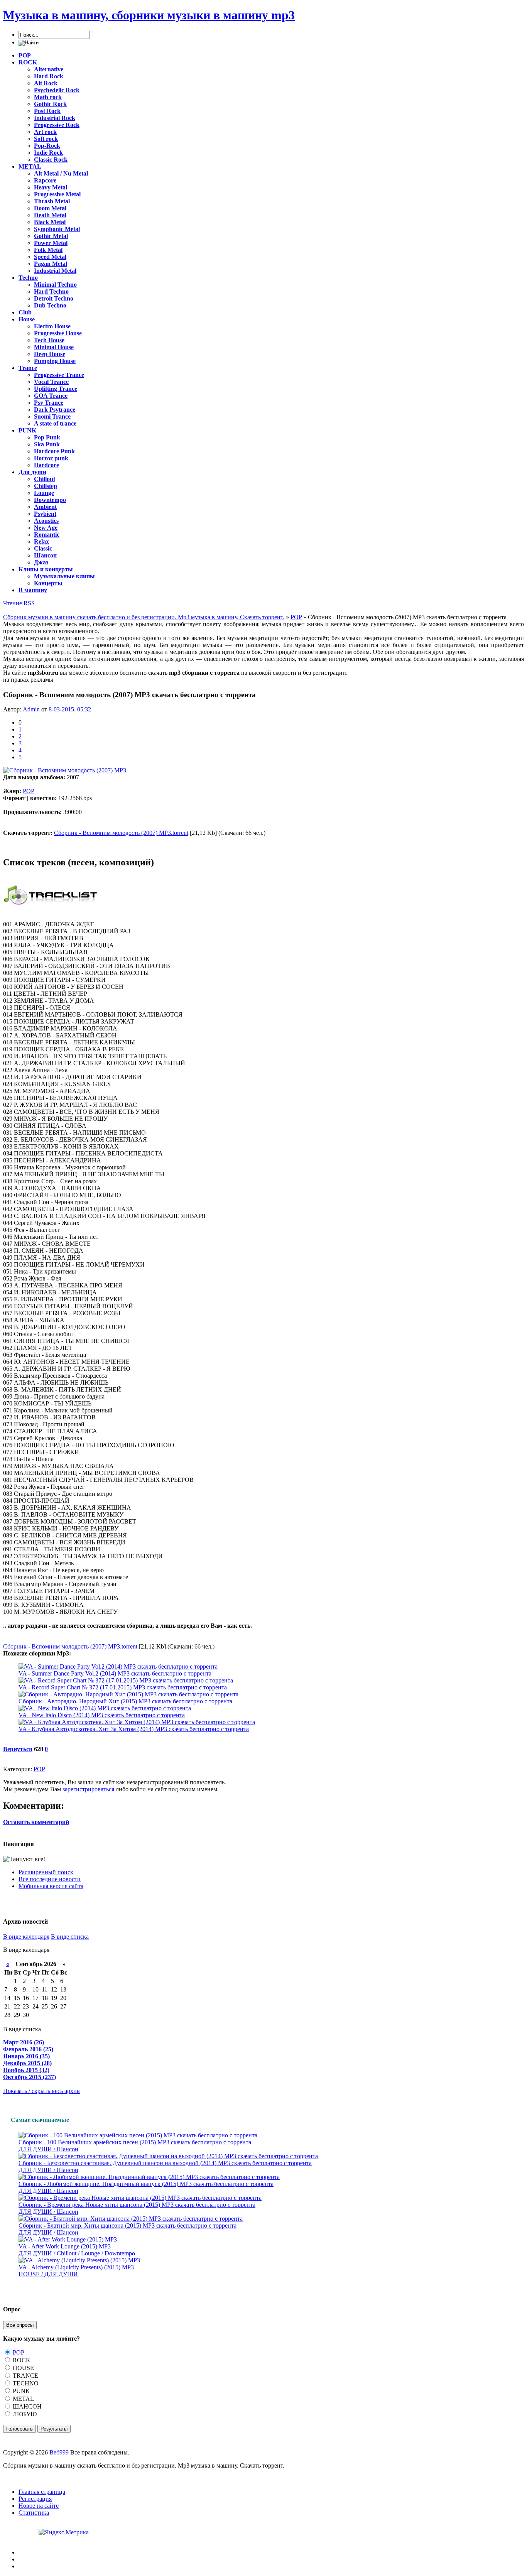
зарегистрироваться (88, 1789)
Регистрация (35, 2499)
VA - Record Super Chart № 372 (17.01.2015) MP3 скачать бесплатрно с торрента (123, 1687)
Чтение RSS (19, 603)
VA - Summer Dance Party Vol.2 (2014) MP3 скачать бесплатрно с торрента (115, 1673)
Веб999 (59, 2452)
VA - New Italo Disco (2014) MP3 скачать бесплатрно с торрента (102, 1715)
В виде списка (70, 1937)
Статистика (34, 2513)
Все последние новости (50, 1879)
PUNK (21, 2391)
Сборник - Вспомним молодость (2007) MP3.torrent (121, 833)
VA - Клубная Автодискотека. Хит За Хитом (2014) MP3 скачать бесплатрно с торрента (134, 1729)
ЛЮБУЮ (24, 2414)
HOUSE (23, 2368)
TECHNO (25, 2383)
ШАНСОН (26, 2406)
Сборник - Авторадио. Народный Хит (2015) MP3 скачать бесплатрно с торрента (125, 1701)
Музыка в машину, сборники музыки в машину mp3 (149, 15)
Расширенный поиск (46, 1872)
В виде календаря (26, 1937)
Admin (31, 709)
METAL (23, 2399)
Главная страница (42, 2492)
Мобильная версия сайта (51, 1886)
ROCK (21, 2360)
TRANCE (25, 2376)
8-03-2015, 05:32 (70, 709)
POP (29, 791)
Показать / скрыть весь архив (41, 2091)
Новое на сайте (39, 2506)
